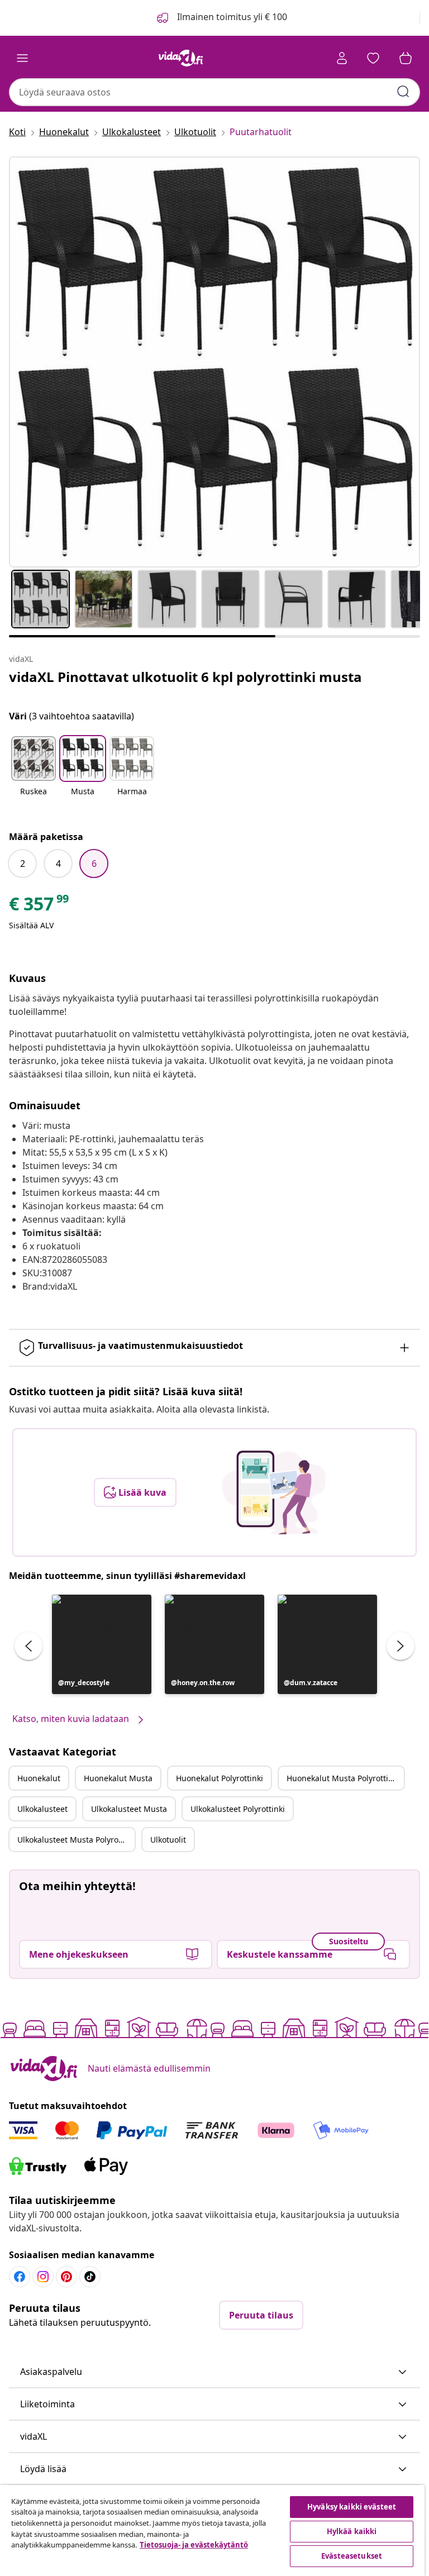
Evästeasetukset (352, 2556)
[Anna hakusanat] (403, 92)
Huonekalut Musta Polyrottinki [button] (343, 1778)
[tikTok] (90, 2277)
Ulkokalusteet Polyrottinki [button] (238, 1809)
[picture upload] (274, 1492)
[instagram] (43, 2277)
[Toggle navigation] (22, 58)
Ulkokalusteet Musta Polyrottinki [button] (76, 1840)
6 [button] (94, 864)
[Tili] (342, 58)
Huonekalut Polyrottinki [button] (220, 1778)
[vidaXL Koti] (181, 58)
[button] (34, 773)
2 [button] (23, 864)
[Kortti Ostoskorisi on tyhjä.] (406, 58)
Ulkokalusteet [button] (42, 1809)
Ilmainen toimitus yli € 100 (231, 17)
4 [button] (58, 864)
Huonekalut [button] (39, 1778)
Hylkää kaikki (352, 2531)
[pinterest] (66, 2277)
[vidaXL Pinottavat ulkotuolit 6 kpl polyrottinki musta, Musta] (214, 362)
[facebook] (20, 2277)
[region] (212, 2530)
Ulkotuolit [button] (168, 1840)
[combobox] (214, 92)
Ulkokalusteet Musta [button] (129, 1809)
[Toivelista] (373, 58)
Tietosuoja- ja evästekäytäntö (194, 2545)
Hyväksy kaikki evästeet (352, 2507)
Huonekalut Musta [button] (118, 1778)
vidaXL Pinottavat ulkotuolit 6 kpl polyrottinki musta (185, 677)
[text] (40, 907)
